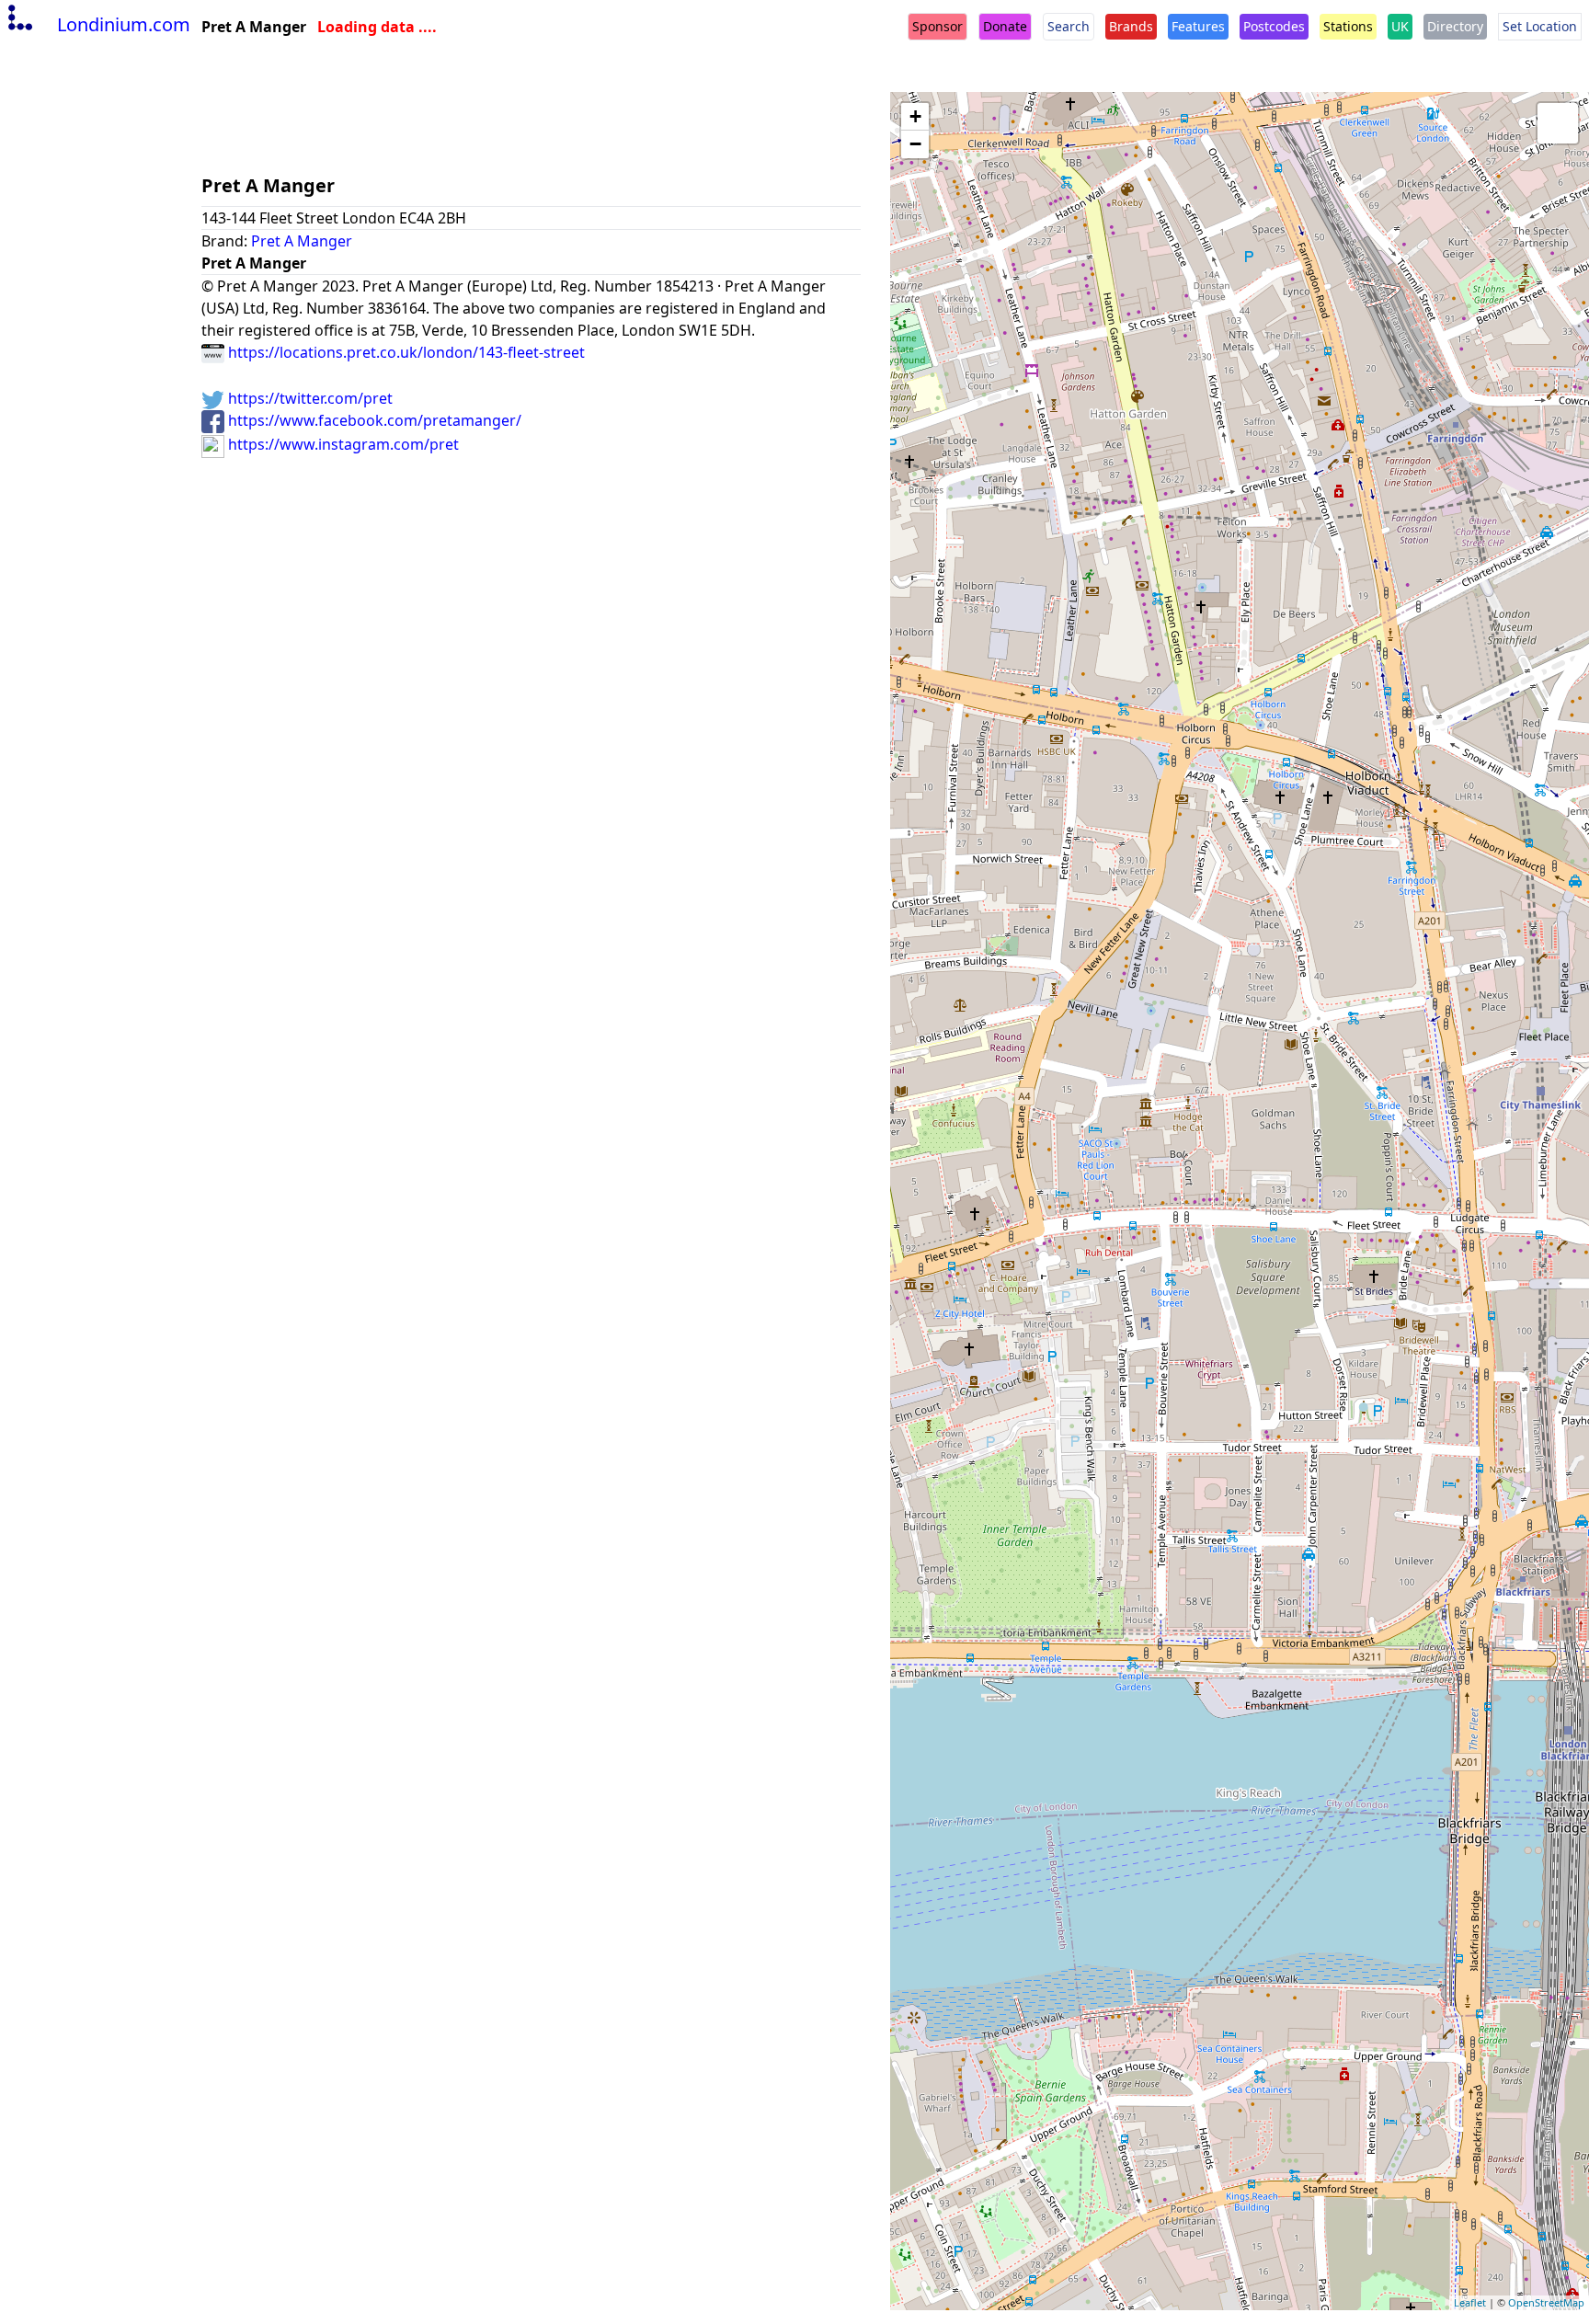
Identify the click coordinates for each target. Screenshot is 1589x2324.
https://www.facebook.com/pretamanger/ (373, 420)
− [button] (915, 144)
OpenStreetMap (1546, 2302)
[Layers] (1558, 123)
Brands (1131, 26)
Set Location (1540, 26)
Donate (1005, 26)
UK (1400, 26)
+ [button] (915, 116)
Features (1198, 26)
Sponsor (937, 26)
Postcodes (1274, 26)
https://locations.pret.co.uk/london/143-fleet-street (405, 352)
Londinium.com (124, 24)
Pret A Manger (302, 241)
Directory (1455, 26)
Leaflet (1470, 2302)
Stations (1348, 26)
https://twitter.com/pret (309, 398)
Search (1069, 26)
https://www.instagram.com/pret (342, 444)
